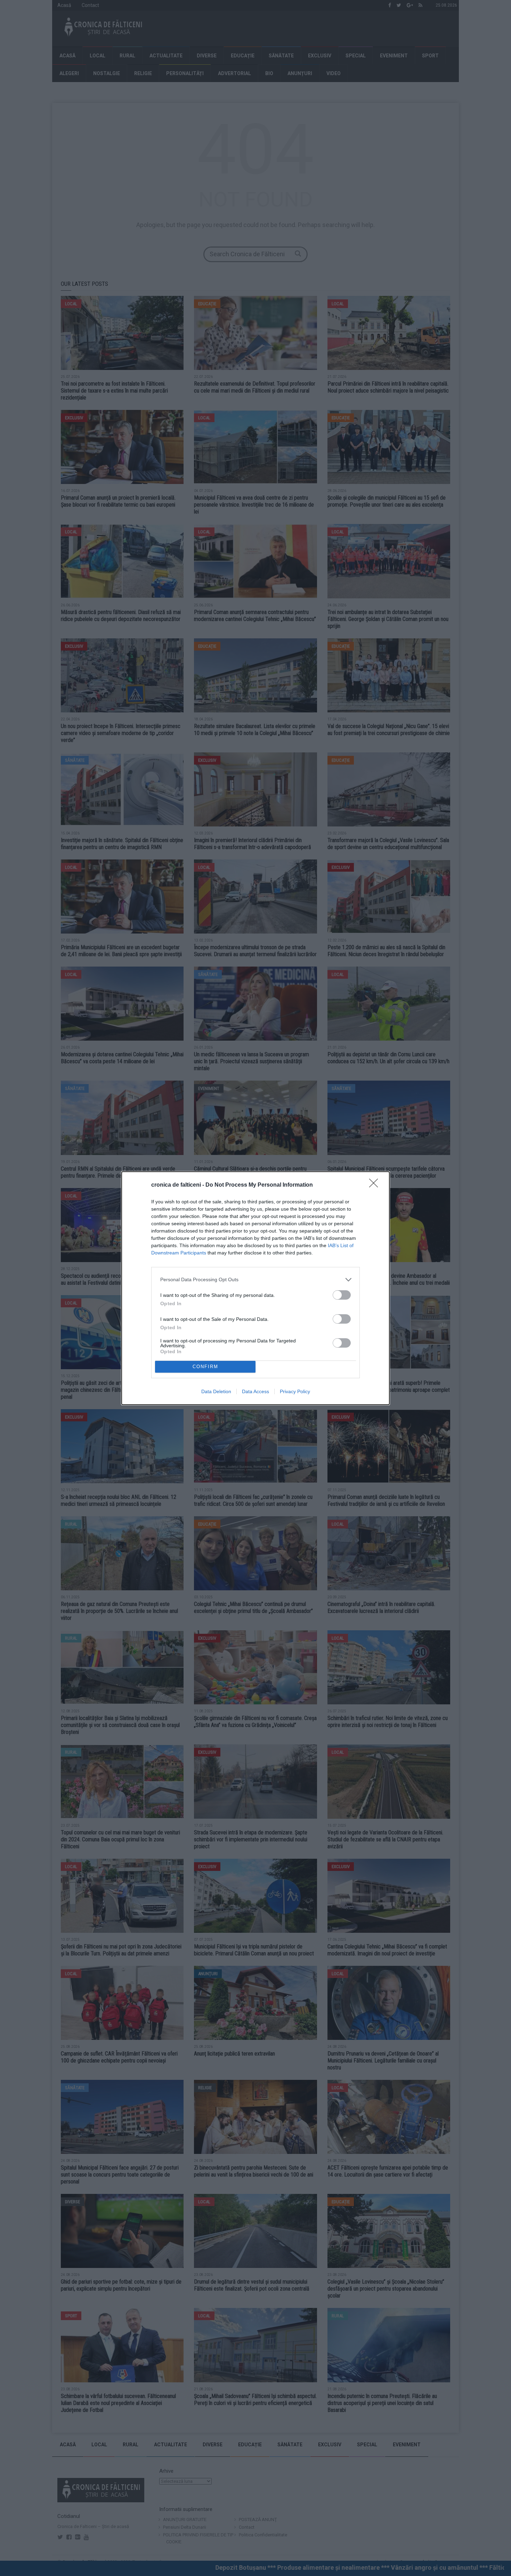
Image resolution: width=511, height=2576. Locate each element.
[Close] (376, 1185)
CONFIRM (205, 1367)
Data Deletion (216, 1391)
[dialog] (255, 1288)
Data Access (255, 1391)
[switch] (342, 1295)
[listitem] (255, 1280)
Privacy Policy (295, 1391)
